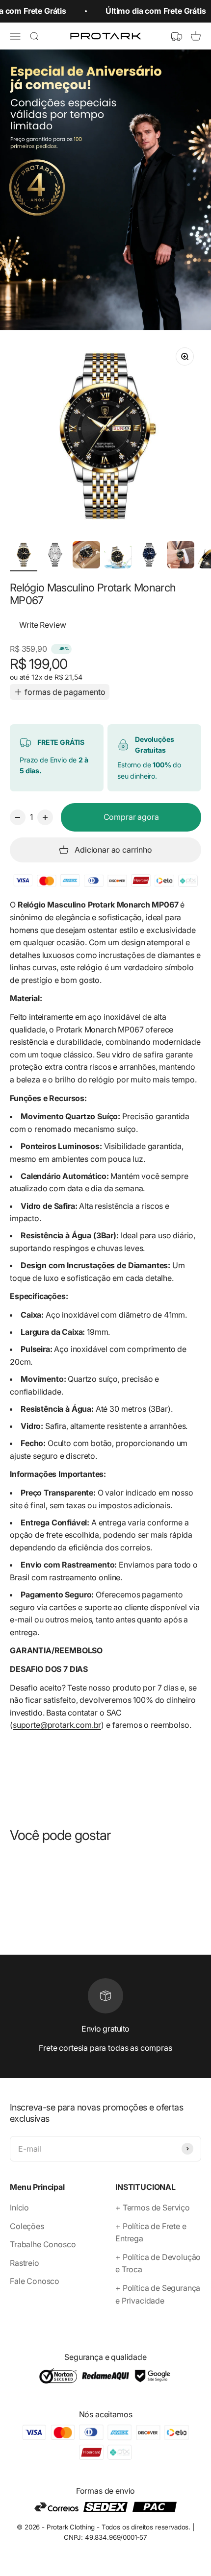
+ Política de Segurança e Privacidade (158, 2294)
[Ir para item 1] (24, 556)
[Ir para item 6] (181, 556)
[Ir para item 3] (86, 556)
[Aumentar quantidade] (45, 817)
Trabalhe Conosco (43, 2244)
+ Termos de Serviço (153, 2208)
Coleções (27, 2226)
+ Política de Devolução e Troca (158, 2263)
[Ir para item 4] (118, 556)
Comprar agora (131, 817)
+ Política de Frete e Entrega (151, 2233)
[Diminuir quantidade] (18, 817)
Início (19, 2208)
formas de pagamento (65, 692)
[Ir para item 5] (149, 556)
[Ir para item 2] (55, 556)
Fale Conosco (35, 2281)
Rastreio (25, 2263)
